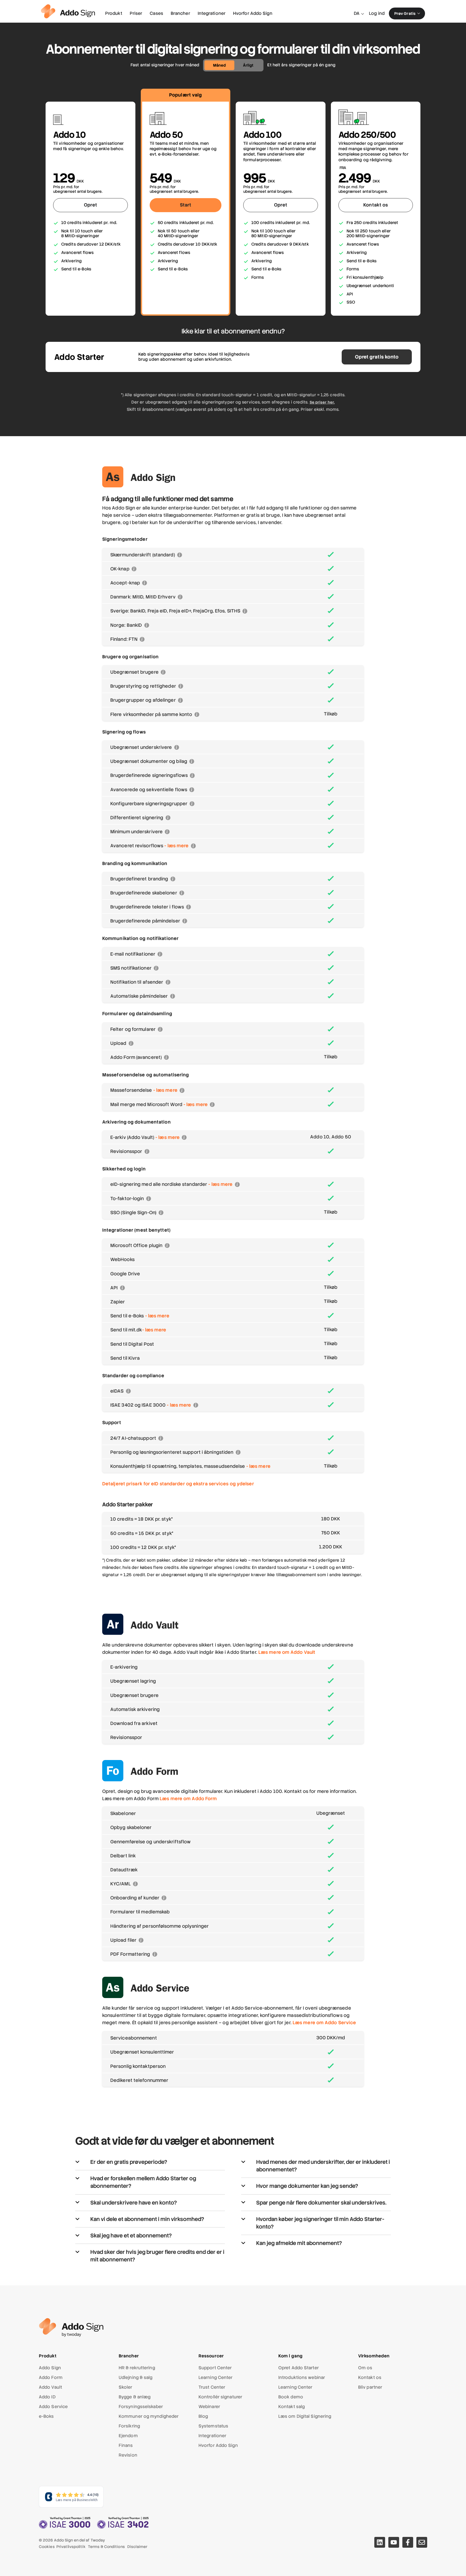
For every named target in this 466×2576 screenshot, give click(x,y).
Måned (219, 65)
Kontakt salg (292, 2407)
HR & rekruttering (137, 2368)
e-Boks (46, 2416)
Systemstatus (213, 2426)
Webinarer (209, 2407)
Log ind (377, 13)
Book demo (291, 2397)
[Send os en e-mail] (422, 2542)
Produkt (114, 13)
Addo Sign (50, 2368)
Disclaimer (137, 2547)
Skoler (126, 2387)
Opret (91, 205)
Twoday (98, 2540)
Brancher (180, 13)
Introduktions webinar (302, 2377)
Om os (365, 2368)
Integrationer (212, 13)
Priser (136, 13)
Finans (126, 2445)
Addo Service (53, 2407)
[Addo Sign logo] (68, 11)
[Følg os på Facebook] (408, 2542)
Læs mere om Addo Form (188, 1799)
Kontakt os (376, 205)
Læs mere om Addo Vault (287, 1652)
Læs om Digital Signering (305, 2416)
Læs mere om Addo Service (324, 2023)
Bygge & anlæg (135, 2397)
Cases (156, 13)
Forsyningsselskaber (141, 2407)
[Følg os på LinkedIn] (380, 2542)
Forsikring (129, 2426)
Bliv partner (370, 2387)
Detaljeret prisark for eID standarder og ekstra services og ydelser (178, 1484)
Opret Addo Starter (299, 2368)
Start (186, 205)
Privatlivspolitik (71, 2547)
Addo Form (51, 2377)
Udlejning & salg (136, 2377)
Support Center (215, 2368)
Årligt (248, 65)
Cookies (47, 2547)
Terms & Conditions (106, 2547)
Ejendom (128, 2436)
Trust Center (212, 2387)
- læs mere (176, 846)
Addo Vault (50, 2387)
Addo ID (47, 2397)
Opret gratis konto (377, 357)
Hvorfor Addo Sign (253, 13)
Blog (203, 2416)
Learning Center (216, 2377)
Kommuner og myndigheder (149, 2416)
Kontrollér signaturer (220, 2397)
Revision (128, 2455)
